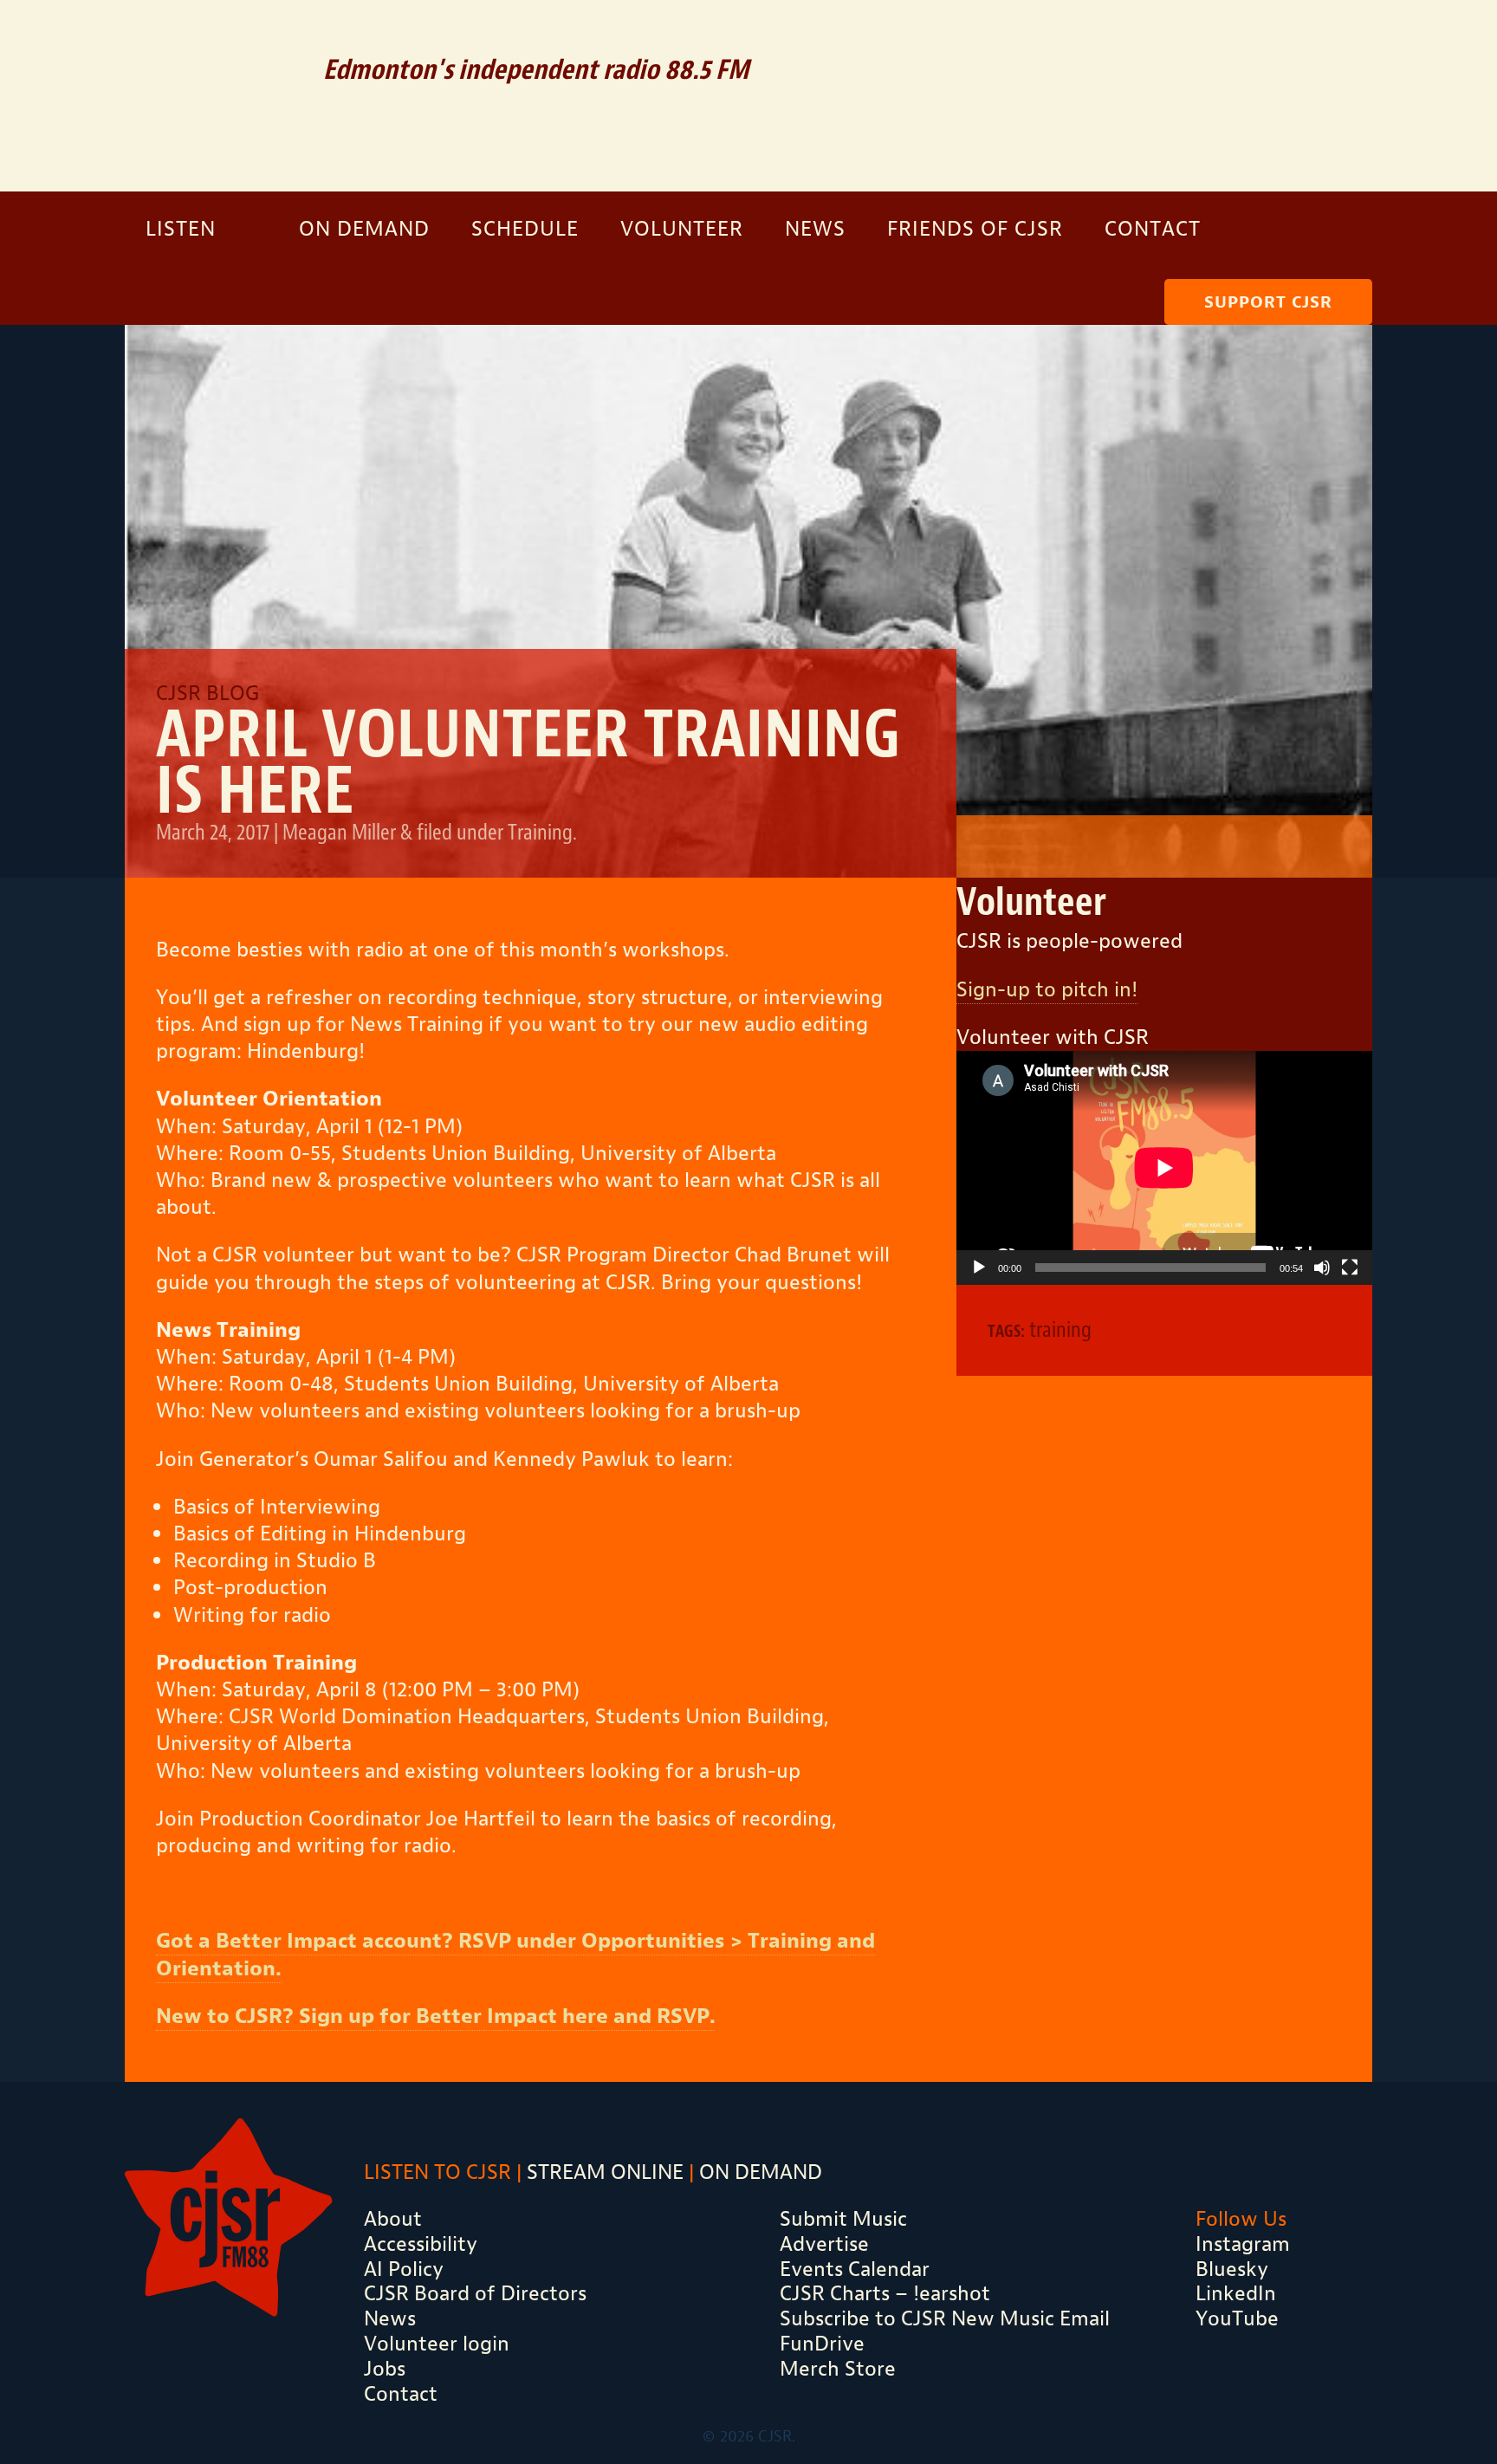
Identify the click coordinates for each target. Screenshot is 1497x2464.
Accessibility (421, 2244)
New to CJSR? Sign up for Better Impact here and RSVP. (436, 2016)
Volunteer (682, 229)
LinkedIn (1236, 2293)
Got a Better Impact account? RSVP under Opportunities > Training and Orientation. (515, 1954)
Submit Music (843, 2219)
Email (1150, 39)
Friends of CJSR (975, 229)
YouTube (1237, 2318)
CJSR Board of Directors (475, 2293)
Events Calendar (855, 2269)
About (393, 2219)
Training (540, 832)
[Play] (979, 1268)
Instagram (1326, 39)
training (1060, 1329)
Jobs (385, 2369)
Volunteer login (437, 2344)
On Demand (364, 229)
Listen (181, 229)
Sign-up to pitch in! (1047, 989)
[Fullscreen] (1350, 1268)
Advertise (824, 2244)
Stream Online (605, 2172)
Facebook (1271, 39)
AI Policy (404, 2269)
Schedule (525, 229)
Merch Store (838, 2369)
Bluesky (1232, 2269)
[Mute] (1322, 1268)
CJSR (211, 93)
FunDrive (822, 2344)
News (815, 229)
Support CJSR (1268, 302)
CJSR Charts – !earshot (885, 2293)
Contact (1153, 229)
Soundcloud (1211, 39)
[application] (1164, 1168)
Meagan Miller (339, 832)
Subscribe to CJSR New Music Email (945, 2318)
